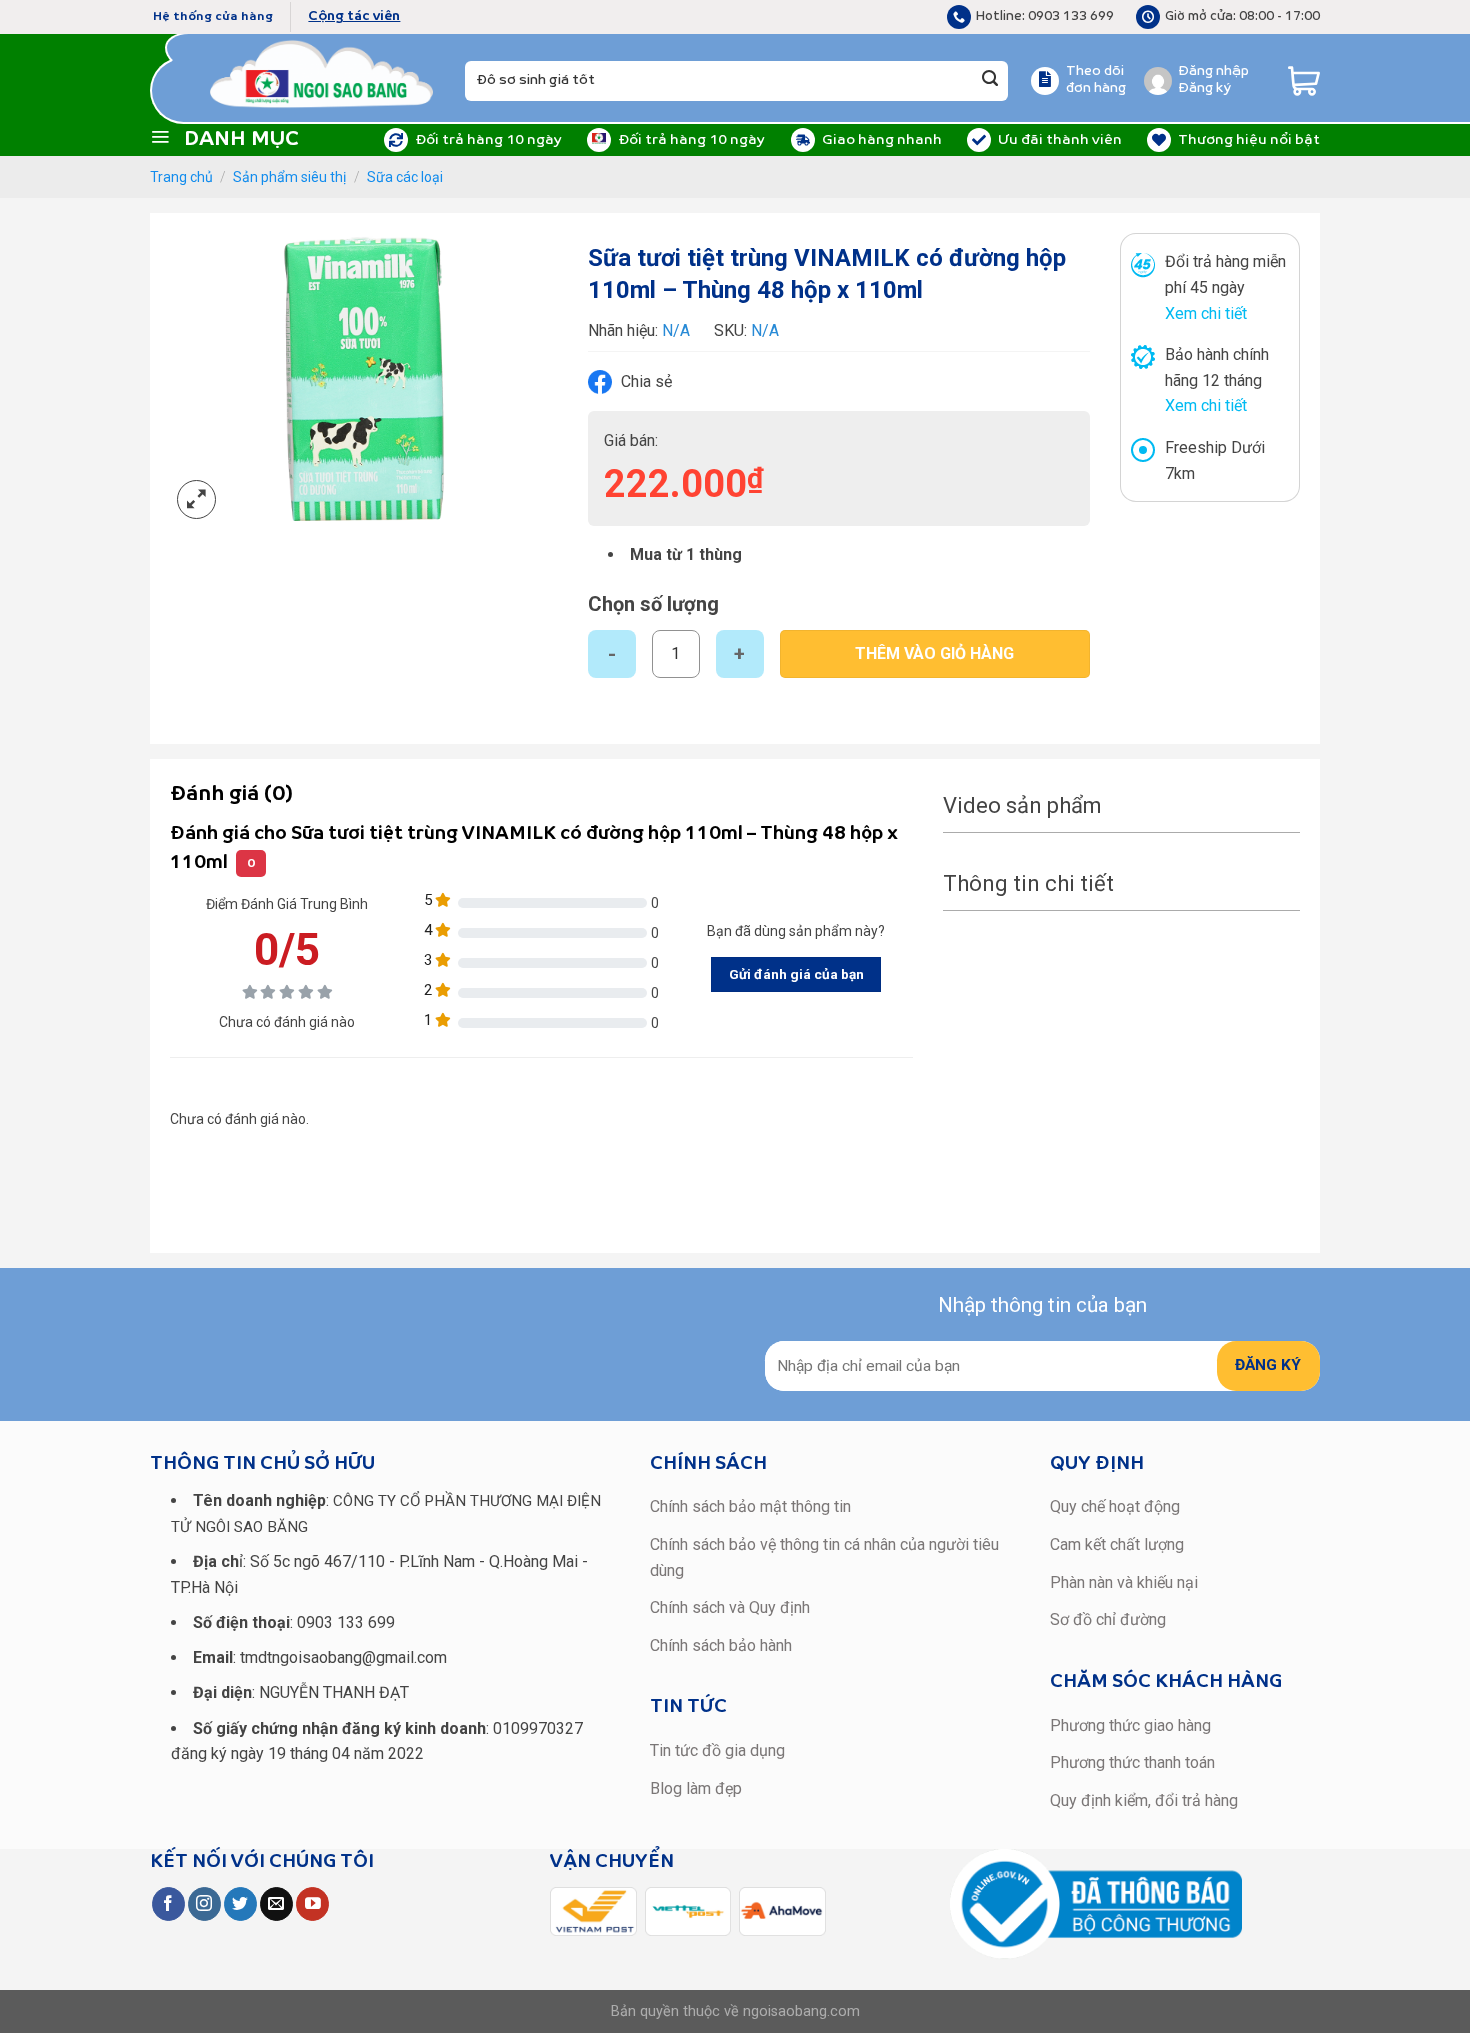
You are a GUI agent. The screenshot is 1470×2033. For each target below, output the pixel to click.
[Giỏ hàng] (1304, 81)
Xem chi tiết (1206, 313)
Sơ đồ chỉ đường (1108, 1619)
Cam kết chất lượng (1117, 1544)
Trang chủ (181, 177)
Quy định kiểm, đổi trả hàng (1144, 1800)
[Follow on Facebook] (168, 1904)
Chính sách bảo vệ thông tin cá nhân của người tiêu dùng (824, 1557)
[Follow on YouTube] (312, 1904)
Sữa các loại (405, 177)
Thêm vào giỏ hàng (934, 653)
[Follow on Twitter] (240, 1904)
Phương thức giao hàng (1130, 1725)
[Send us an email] (276, 1904)
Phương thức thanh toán (1132, 1762)
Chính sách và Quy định (730, 1607)
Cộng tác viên (354, 16)
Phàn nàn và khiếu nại (1124, 1582)
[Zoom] (196, 499)
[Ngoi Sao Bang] (322, 74)
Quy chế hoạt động (1115, 1506)
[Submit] (990, 81)
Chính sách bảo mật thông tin (750, 1506)
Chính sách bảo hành (721, 1645)
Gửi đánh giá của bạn (796, 974)
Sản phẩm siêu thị (289, 177)
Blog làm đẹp (696, 1788)
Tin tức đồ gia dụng (717, 1750)
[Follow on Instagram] (204, 1904)
